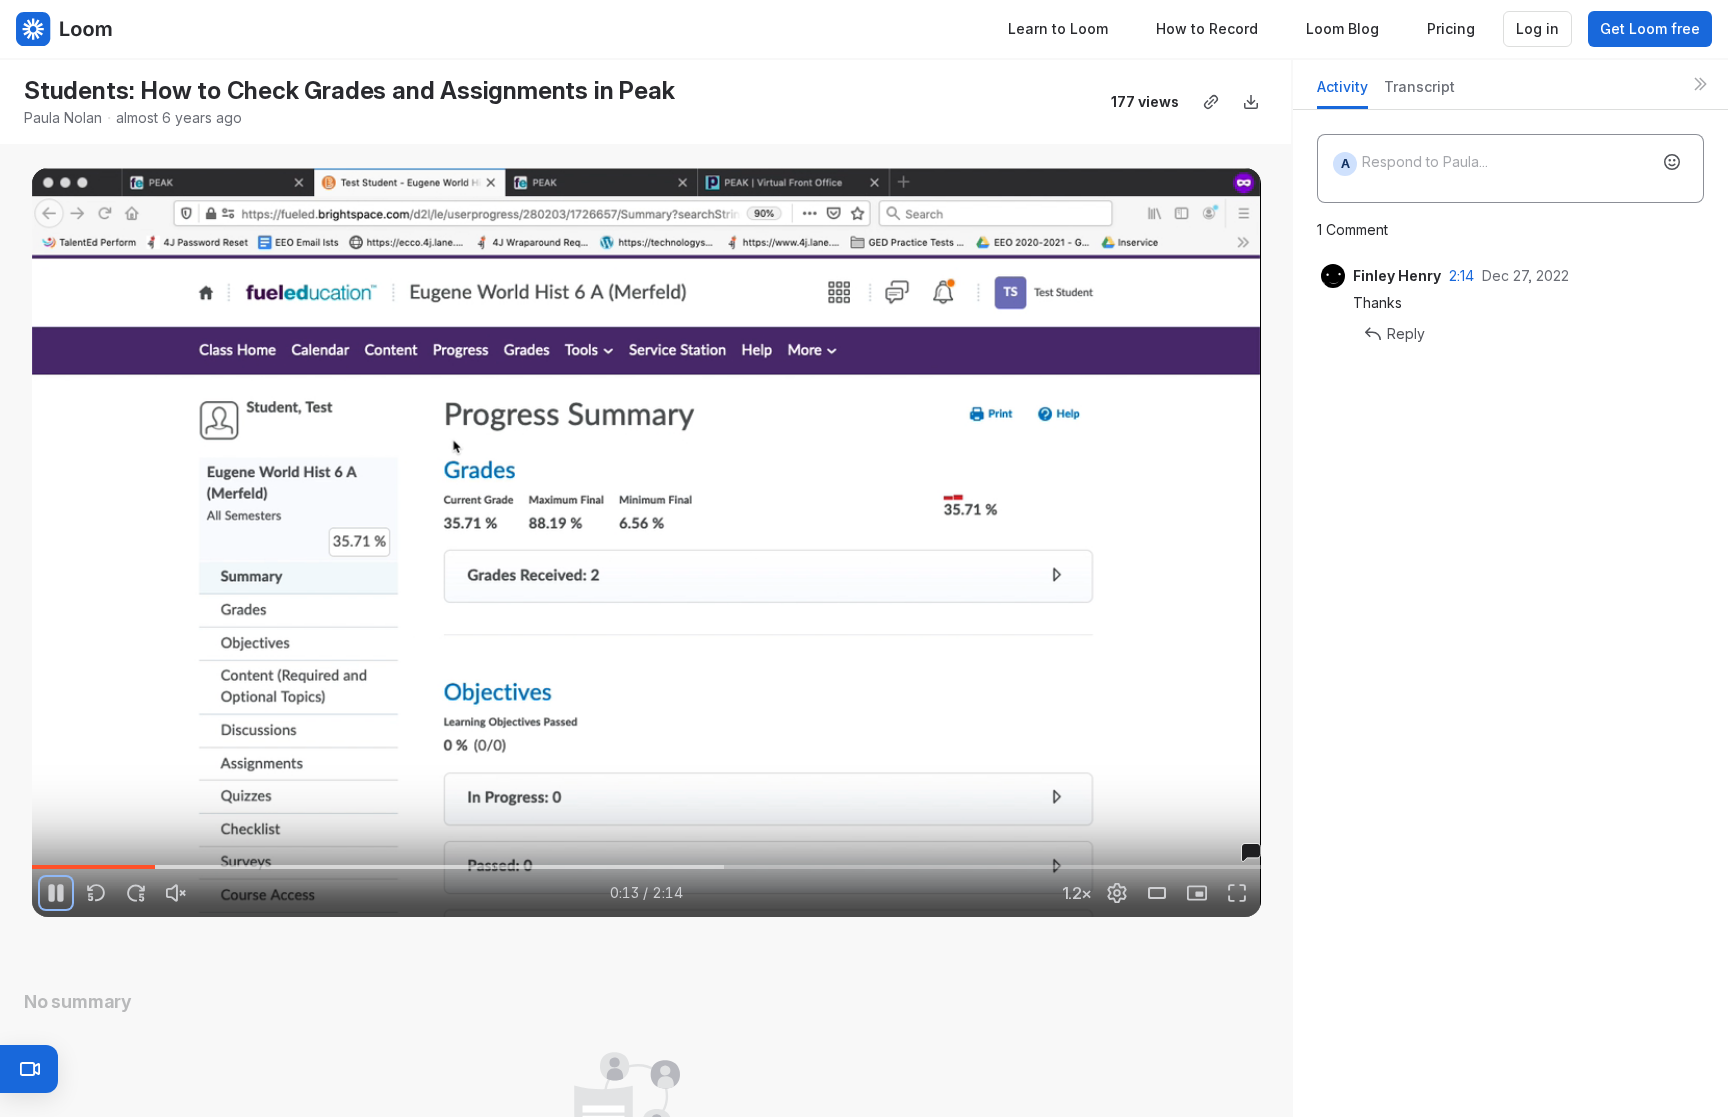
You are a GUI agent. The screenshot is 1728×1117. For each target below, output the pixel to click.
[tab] (1342, 92)
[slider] (646, 867)
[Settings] (1117, 893)
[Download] (1251, 102)
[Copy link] (1211, 102)
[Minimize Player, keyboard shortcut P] (1197, 893)
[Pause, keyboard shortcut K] (56, 893)
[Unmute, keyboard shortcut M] (176, 893)
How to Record (1207, 28)
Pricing (1451, 28)
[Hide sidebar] (1700, 84)
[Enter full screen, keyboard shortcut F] (1237, 893)
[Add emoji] (1672, 162)
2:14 (1461, 275)
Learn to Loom (1058, 28)
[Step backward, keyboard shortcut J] (96, 893)
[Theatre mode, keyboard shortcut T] (1157, 893)
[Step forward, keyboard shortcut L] (136, 893)
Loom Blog (1342, 28)
